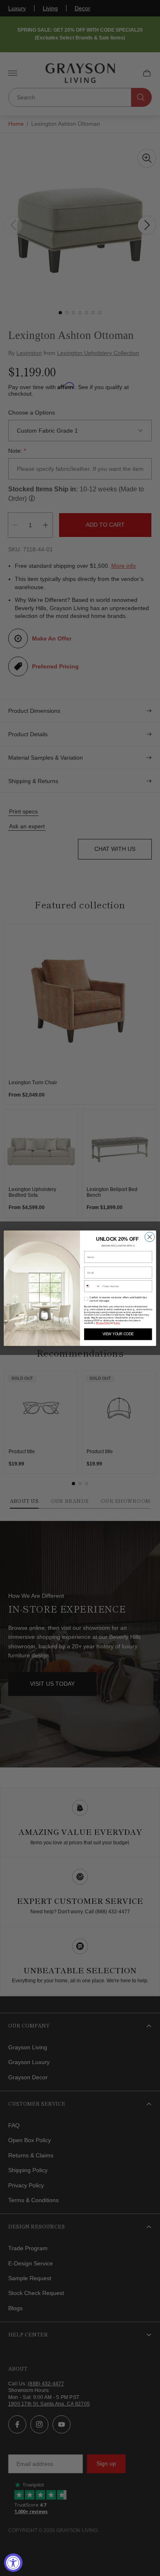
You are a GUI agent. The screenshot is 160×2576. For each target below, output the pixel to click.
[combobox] (92, 1286)
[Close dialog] (150, 1237)
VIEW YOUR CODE (118, 1334)
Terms (117, 1323)
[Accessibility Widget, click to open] (13, 2563)
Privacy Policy (103, 1323)
